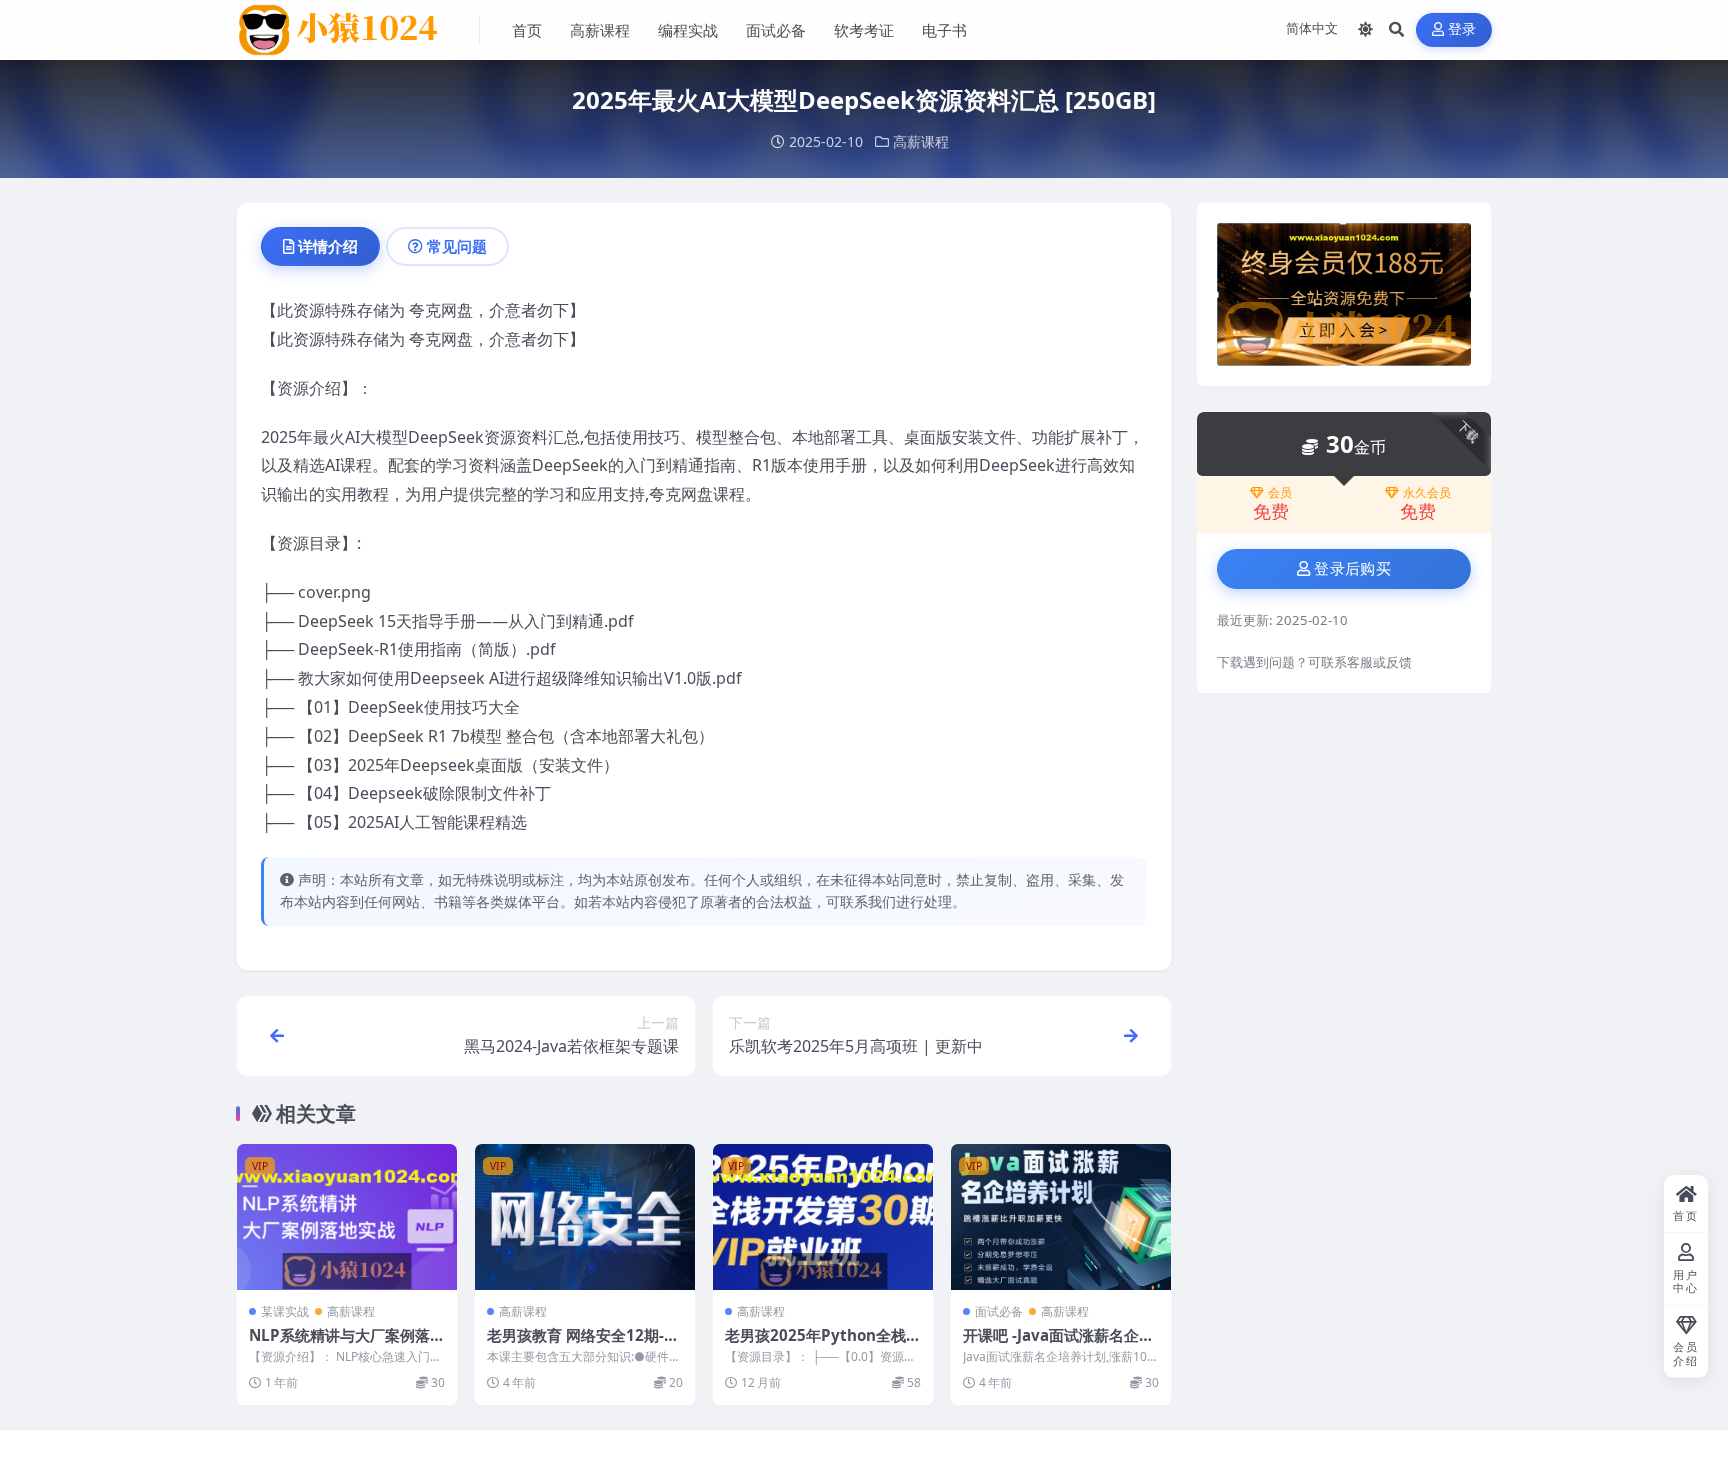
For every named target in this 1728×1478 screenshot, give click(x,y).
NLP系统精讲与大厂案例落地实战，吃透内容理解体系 (347, 1345)
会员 (1280, 493)
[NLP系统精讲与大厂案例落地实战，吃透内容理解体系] (347, 1217)
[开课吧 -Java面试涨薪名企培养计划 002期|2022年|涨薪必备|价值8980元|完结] (1061, 1217)
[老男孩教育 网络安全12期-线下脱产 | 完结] (585, 1217)
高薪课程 (600, 30)
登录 (1462, 29)
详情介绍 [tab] (328, 246)
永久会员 (1427, 493)
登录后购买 (1352, 569)
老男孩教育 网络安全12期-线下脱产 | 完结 (583, 1345)
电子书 (944, 30)
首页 (527, 30)
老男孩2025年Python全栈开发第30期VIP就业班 (823, 1345)
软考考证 (864, 30)
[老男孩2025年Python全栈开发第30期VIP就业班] (823, 1217)
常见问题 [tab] (457, 246)
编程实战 (688, 30)
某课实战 (285, 1311)
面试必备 (776, 30)
